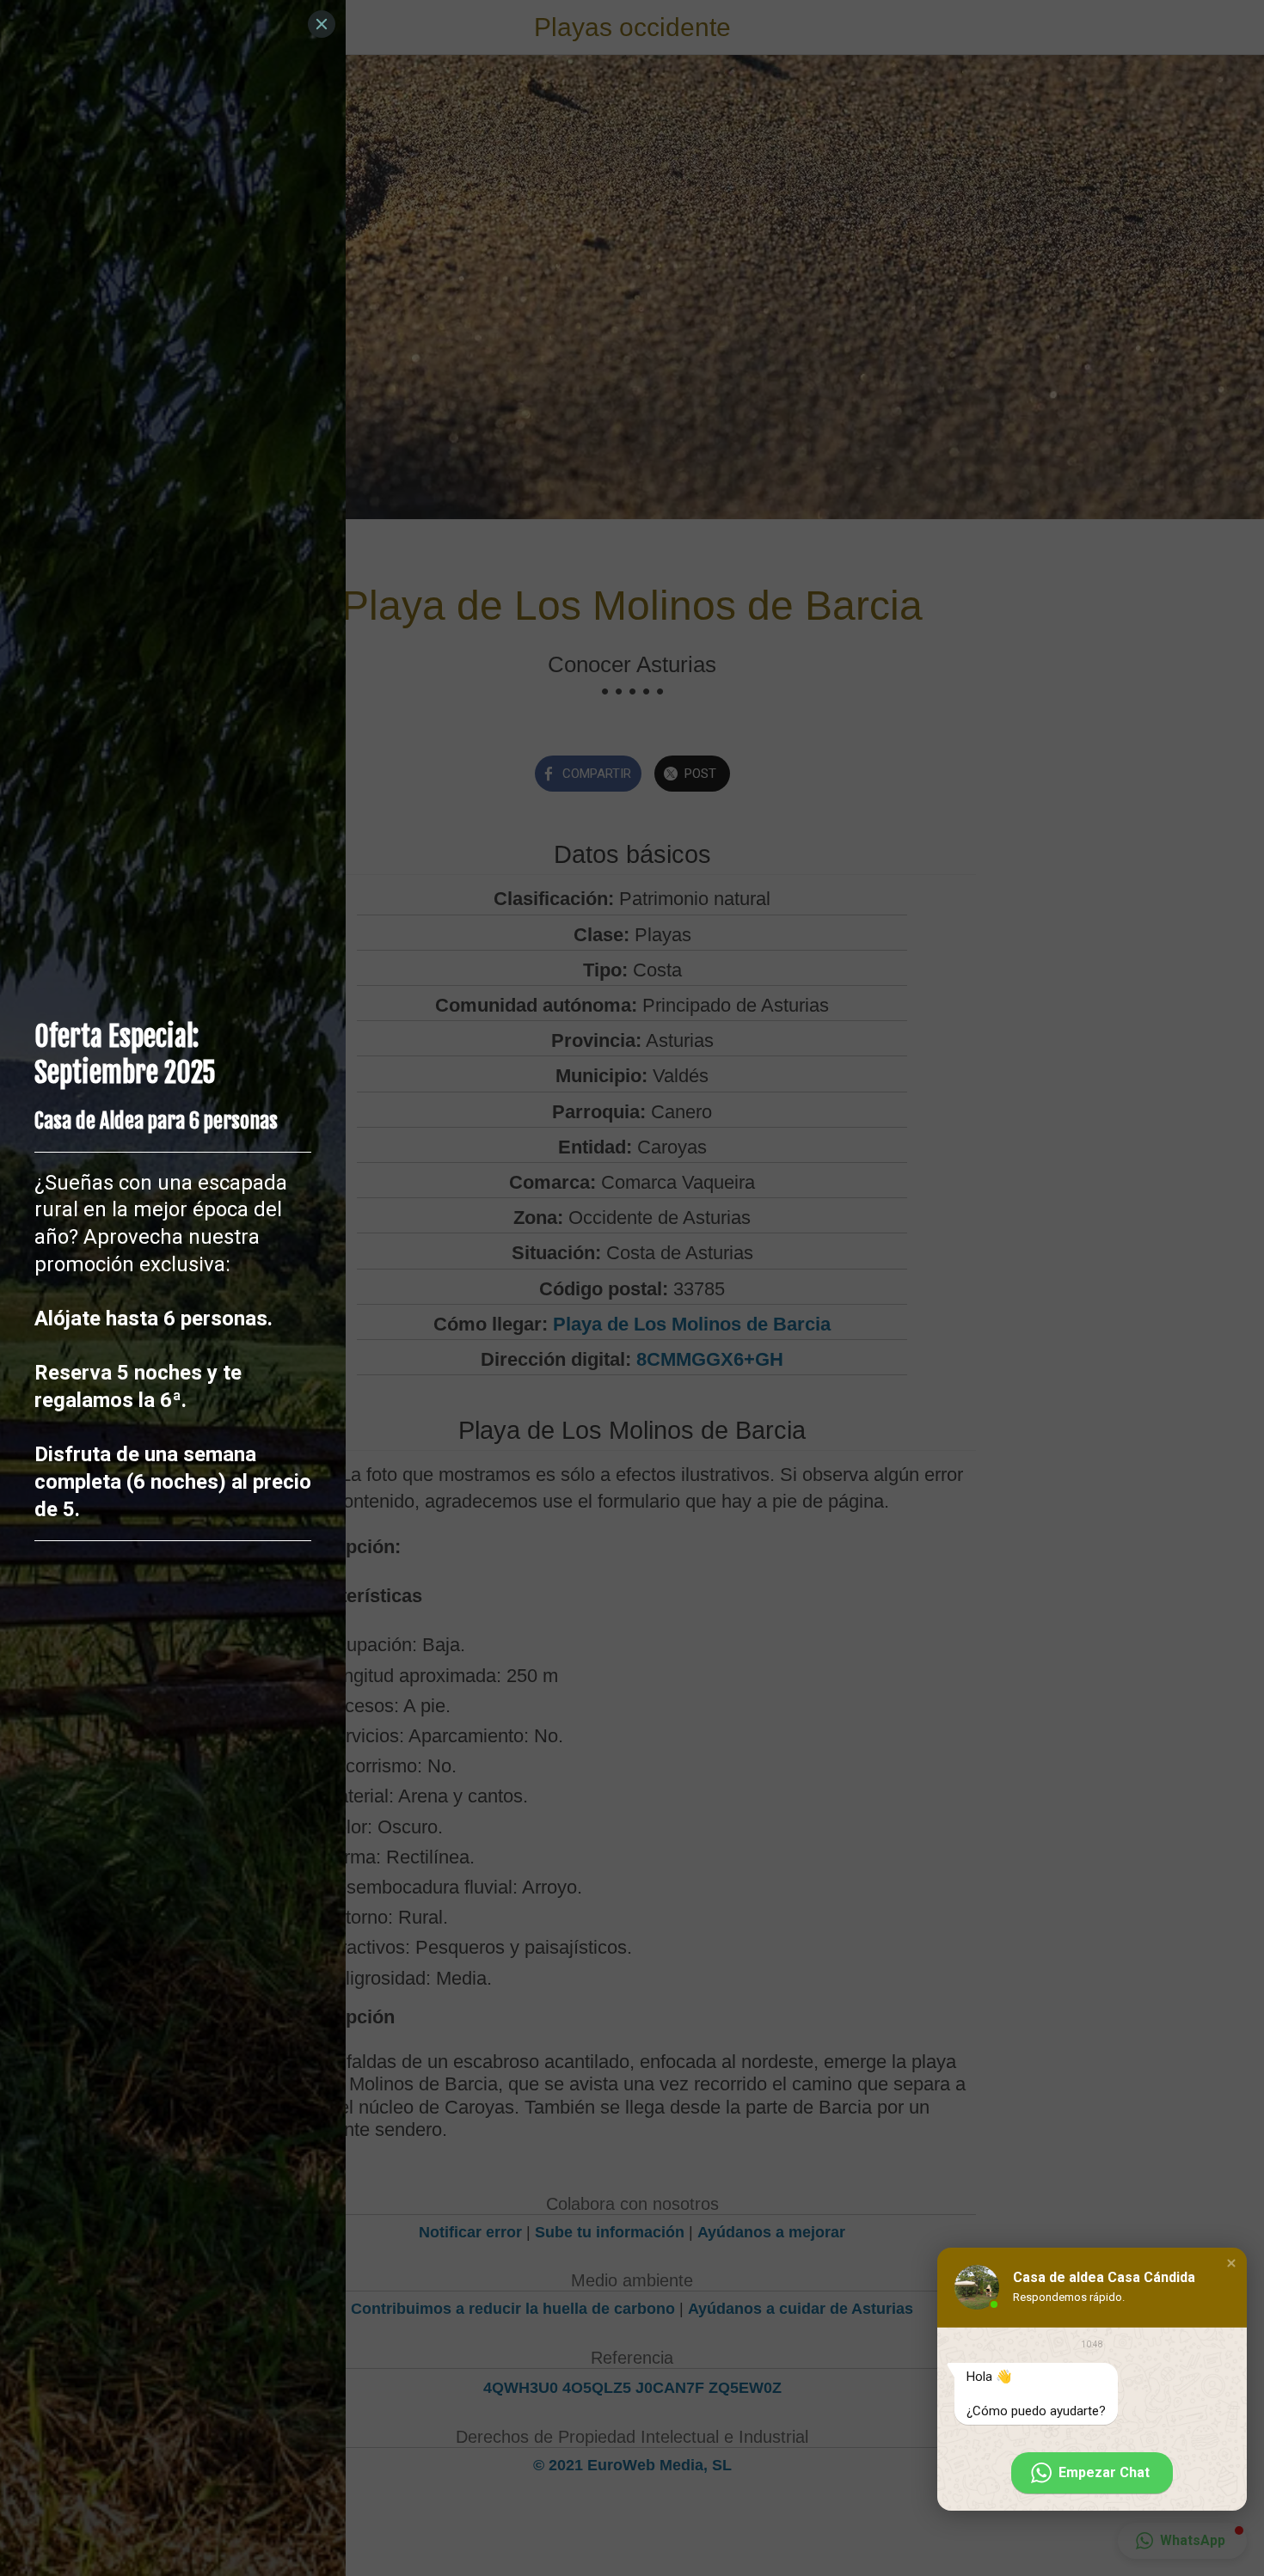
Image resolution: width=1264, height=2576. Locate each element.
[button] (1231, 2263)
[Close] (322, 24)
